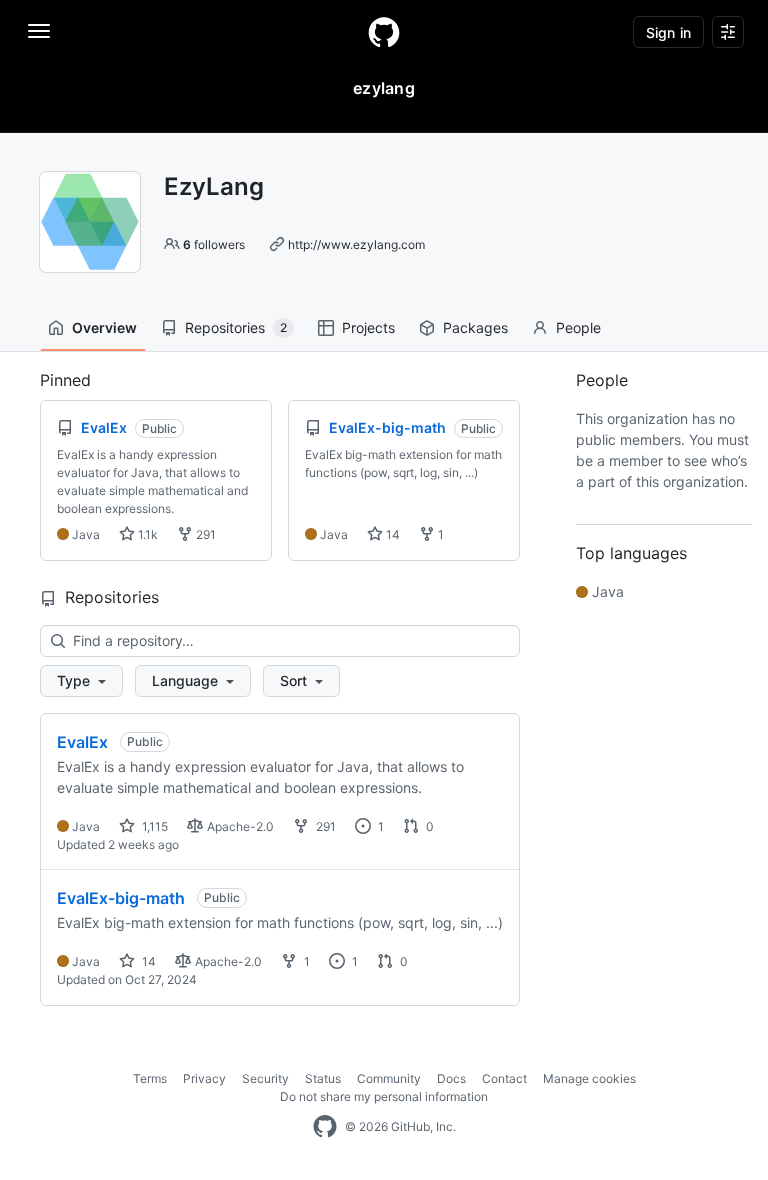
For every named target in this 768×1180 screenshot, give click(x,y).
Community (389, 1078)
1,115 (153, 826)
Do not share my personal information (384, 1096)
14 (391, 534)
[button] (81, 681)
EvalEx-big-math (121, 898)
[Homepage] (384, 32)
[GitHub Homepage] (325, 1127)
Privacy (204, 1078)
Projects (368, 327)
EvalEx (82, 742)
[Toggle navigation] (39, 31)
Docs (451, 1078)
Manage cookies (589, 1078)
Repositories (236, 327)
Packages (475, 327)
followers (214, 244)
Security (265, 1078)
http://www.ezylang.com (356, 244)
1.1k (146, 534)
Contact (504, 1078)
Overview (104, 327)
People (578, 327)
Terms (150, 1078)
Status (323, 1078)
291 (204, 534)
